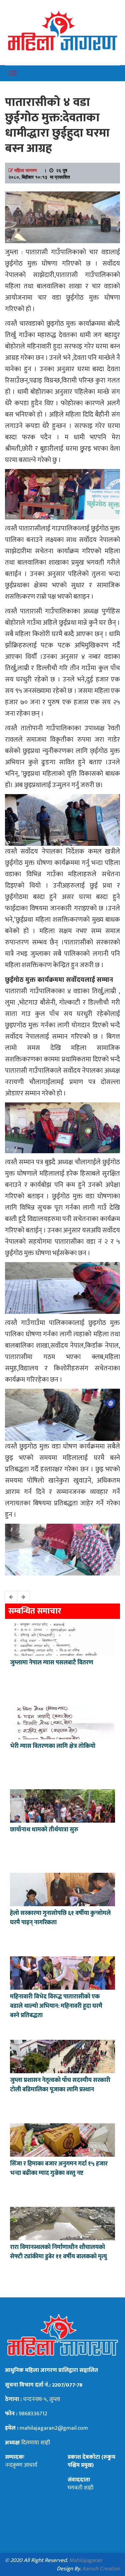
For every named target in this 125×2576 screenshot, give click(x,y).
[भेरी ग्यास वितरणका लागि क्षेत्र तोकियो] (62, 1722)
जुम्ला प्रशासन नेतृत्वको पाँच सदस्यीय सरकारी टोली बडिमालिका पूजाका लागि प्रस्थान (60, 2085)
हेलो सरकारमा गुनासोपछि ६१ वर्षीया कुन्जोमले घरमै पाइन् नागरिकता (60, 1918)
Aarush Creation (101, 2569)
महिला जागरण (26, 170)
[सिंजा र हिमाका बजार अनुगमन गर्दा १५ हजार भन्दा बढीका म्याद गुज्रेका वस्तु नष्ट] (62, 2139)
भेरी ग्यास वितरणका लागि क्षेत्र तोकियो (53, 1746)
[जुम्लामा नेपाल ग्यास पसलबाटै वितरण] (62, 1638)
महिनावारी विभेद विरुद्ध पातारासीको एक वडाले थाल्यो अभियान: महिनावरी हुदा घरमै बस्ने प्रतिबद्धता (56, 2006)
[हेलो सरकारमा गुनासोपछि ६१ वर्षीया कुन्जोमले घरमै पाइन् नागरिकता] (62, 1889)
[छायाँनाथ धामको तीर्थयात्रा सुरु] (62, 1805)
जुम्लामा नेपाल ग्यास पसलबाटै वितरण (52, 1663)
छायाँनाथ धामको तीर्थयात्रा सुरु (45, 1830)
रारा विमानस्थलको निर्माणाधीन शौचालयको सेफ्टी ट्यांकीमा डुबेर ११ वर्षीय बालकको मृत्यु (58, 2252)
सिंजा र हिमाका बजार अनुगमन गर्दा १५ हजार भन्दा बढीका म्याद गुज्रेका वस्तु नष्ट (59, 2168)
